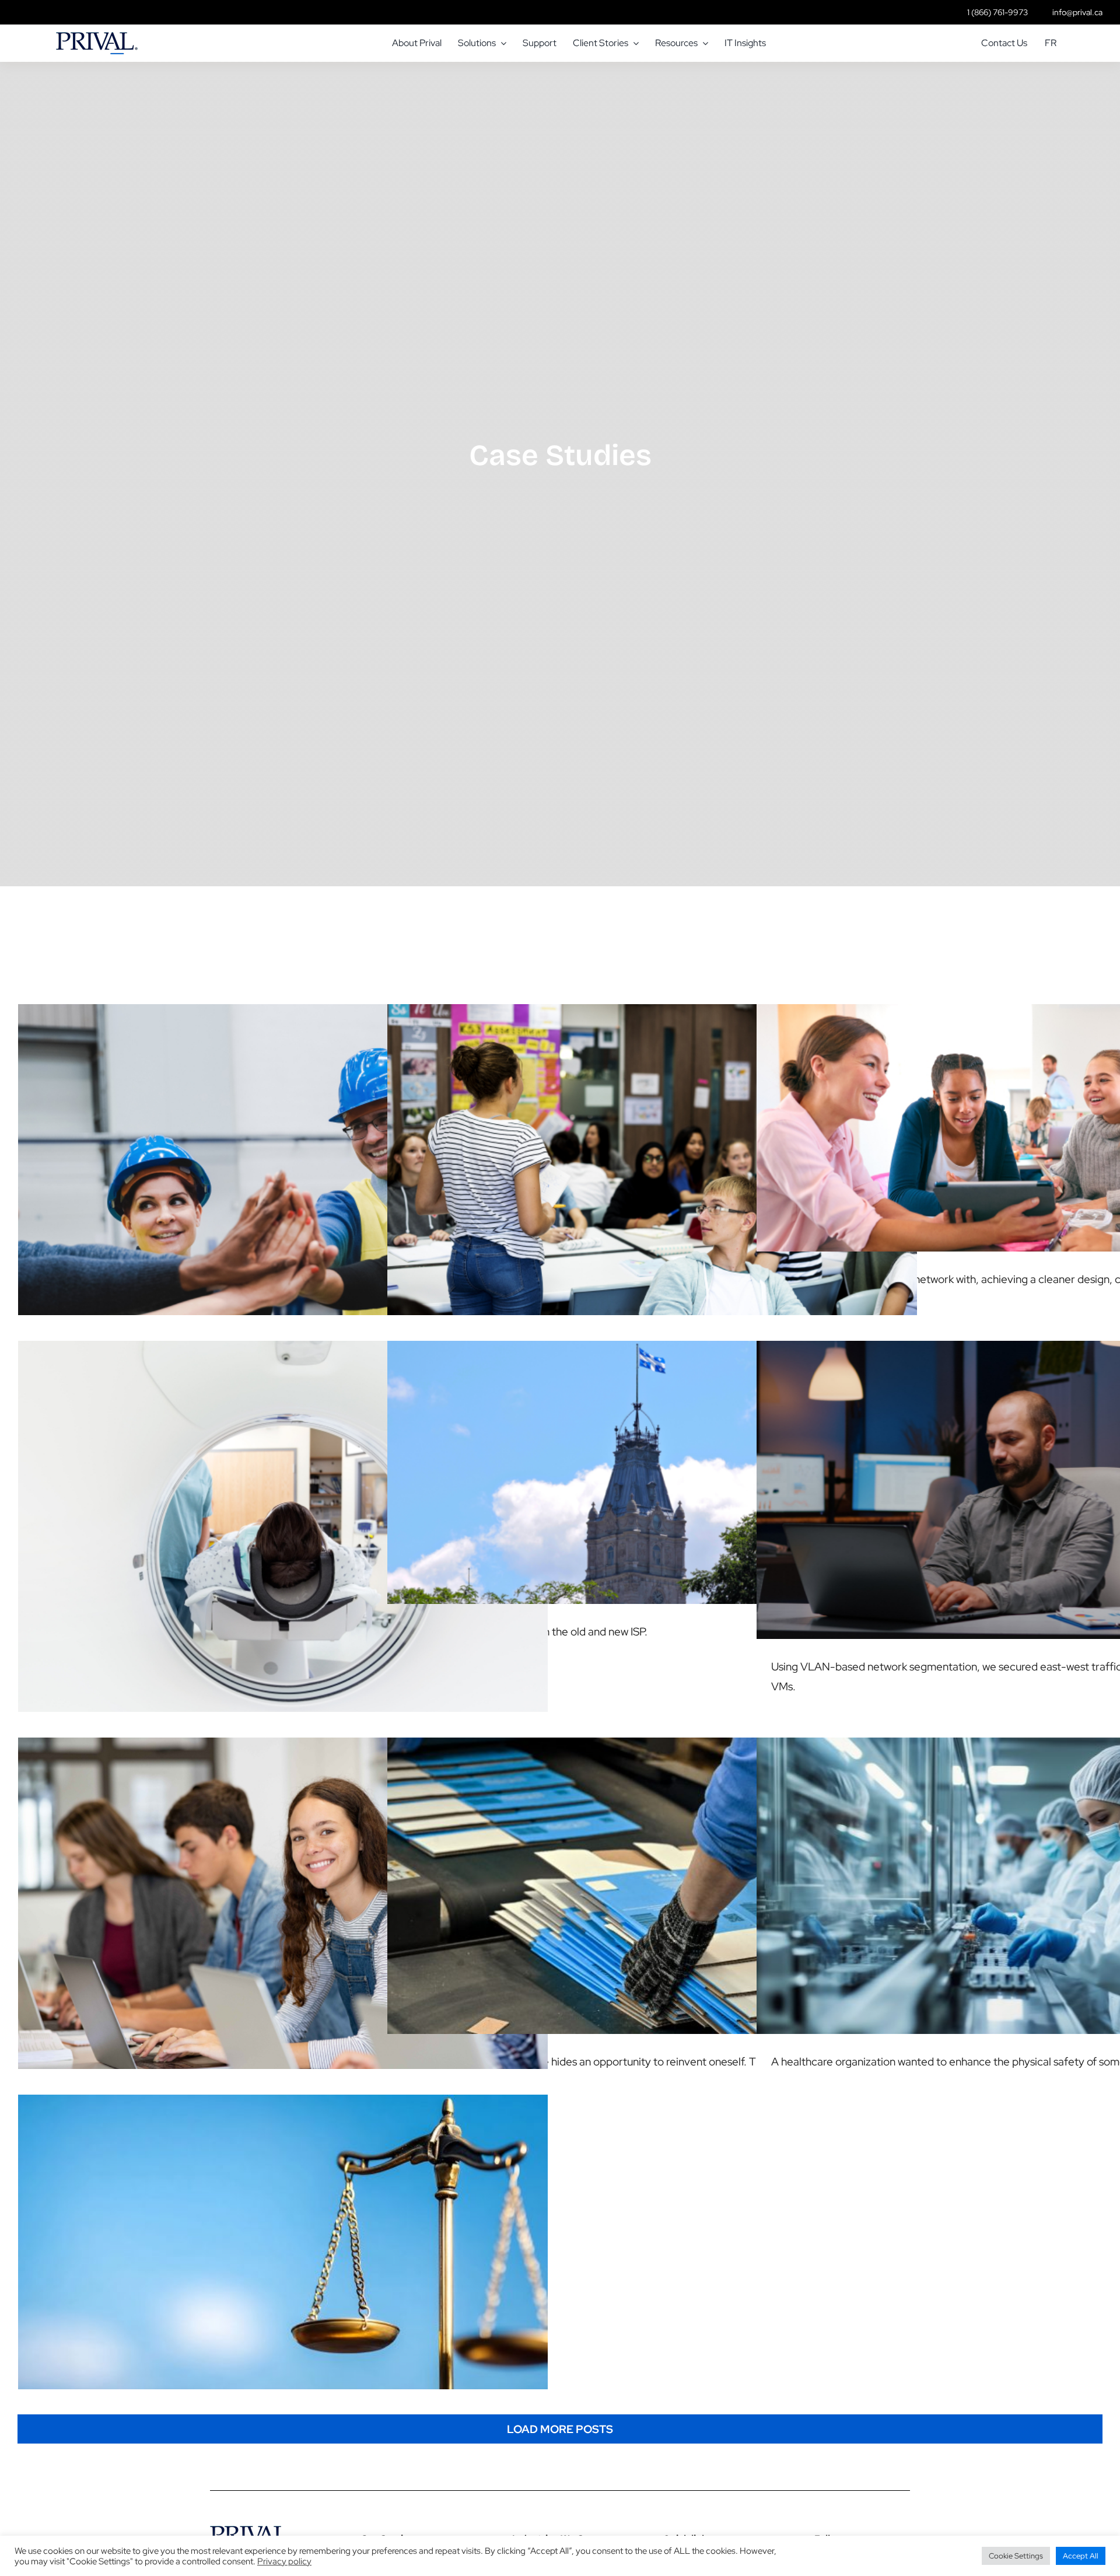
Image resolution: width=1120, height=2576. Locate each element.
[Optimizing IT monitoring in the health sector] (283, 1548)
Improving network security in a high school (652, 1169)
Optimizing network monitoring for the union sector (283, 1169)
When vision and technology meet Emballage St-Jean (652, 1874)
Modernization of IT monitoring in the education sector (283, 1902)
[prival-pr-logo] (97, 38)
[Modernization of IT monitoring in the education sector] (283, 1914)
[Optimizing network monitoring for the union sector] (283, 1181)
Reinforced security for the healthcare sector (1022, 1874)
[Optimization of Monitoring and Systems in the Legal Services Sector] (283, 2243)
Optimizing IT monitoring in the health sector (283, 1536)
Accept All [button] (1081, 2556)
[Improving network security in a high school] (652, 1181)
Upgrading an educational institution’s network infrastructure (1022, 1116)
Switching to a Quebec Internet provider (652, 1461)
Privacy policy (284, 2561)
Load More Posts (560, 2429)
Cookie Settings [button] (1016, 2556)
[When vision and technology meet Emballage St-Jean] (652, 1886)
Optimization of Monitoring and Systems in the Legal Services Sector (283, 2231)
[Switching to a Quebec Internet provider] (652, 1472)
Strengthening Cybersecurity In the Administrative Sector (1022, 1478)
